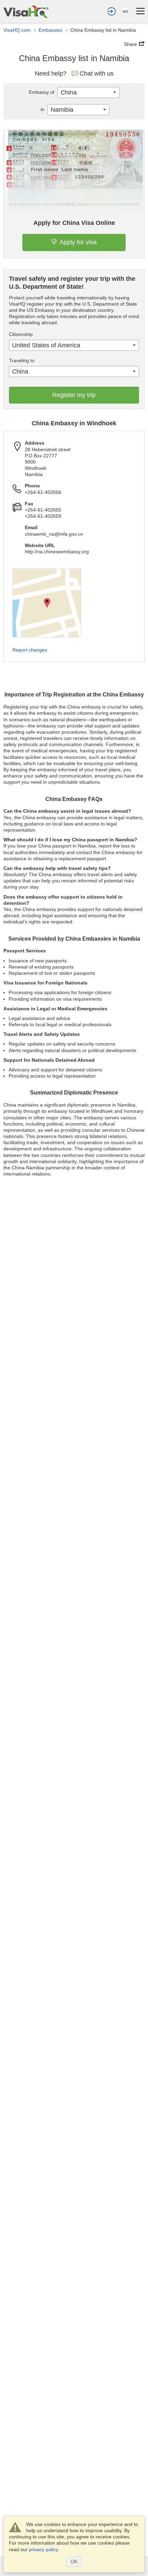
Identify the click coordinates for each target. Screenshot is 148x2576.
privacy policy (43, 2549)
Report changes (30, 650)
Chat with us (97, 73)
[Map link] (47, 603)
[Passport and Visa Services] (26, 12)
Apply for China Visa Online (74, 223)
